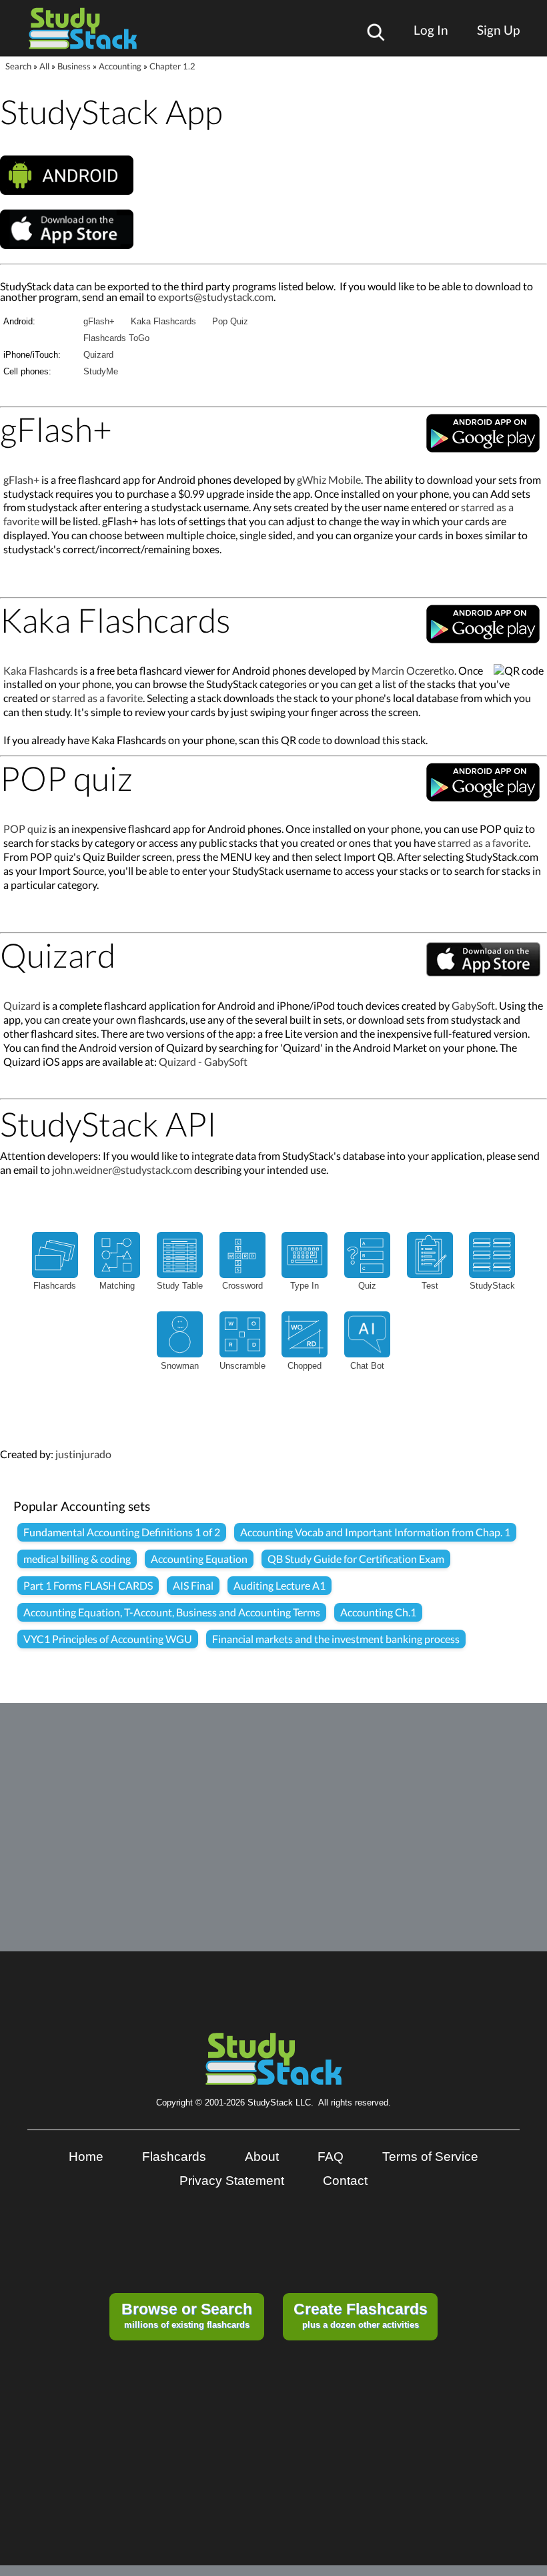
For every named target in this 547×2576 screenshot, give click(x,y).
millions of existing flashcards (187, 2315)
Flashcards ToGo (116, 338)
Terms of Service (430, 2157)
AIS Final (193, 1585)
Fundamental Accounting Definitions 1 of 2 (122, 1532)
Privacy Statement (232, 2181)
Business (74, 66)
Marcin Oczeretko (413, 670)
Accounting (120, 66)
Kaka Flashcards (163, 321)
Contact (345, 2181)
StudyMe (101, 371)
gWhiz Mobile (329, 479)
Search (18, 66)
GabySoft (473, 1005)
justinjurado (83, 1454)
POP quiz (25, 829)
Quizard (98, 355)
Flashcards (174, 2157)
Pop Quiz (230, 321)
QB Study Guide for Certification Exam (356, 1559)
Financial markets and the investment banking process (336, 1639)
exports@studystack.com (216, 297)
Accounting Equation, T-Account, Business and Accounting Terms (172, 1612)
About (262, 2157)
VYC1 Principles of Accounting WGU (108, 1639)
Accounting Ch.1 (378, 1612)
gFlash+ (99, 321)
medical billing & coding (77, 1559)
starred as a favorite (97, 698)
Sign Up (498, 30)
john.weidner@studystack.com (122, 1170)
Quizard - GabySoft (203, 1061)
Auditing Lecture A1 (280, 1585)
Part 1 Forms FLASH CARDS (88, 1585)
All (44, 66)
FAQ (331, 2157)
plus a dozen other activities (361, 2315)
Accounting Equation (199, 1559)
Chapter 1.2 (172, 66)
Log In (431, 30)
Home (86, 2157)
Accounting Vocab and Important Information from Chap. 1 (375, 1532)
